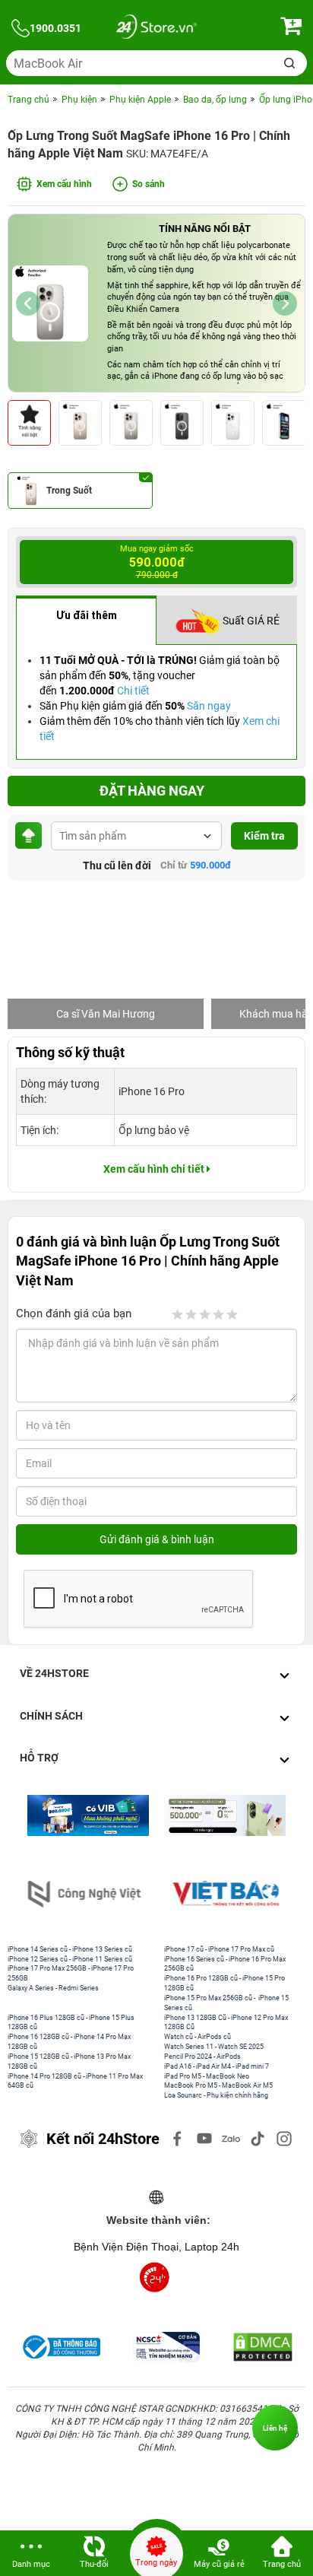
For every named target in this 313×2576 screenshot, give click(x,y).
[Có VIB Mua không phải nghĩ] (88, 1815)
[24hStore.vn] (156, 29)
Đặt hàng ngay (152, 791)
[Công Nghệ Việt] (86, 1894)
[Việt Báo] (227, 1894)
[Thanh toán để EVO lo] (225, 1815)
